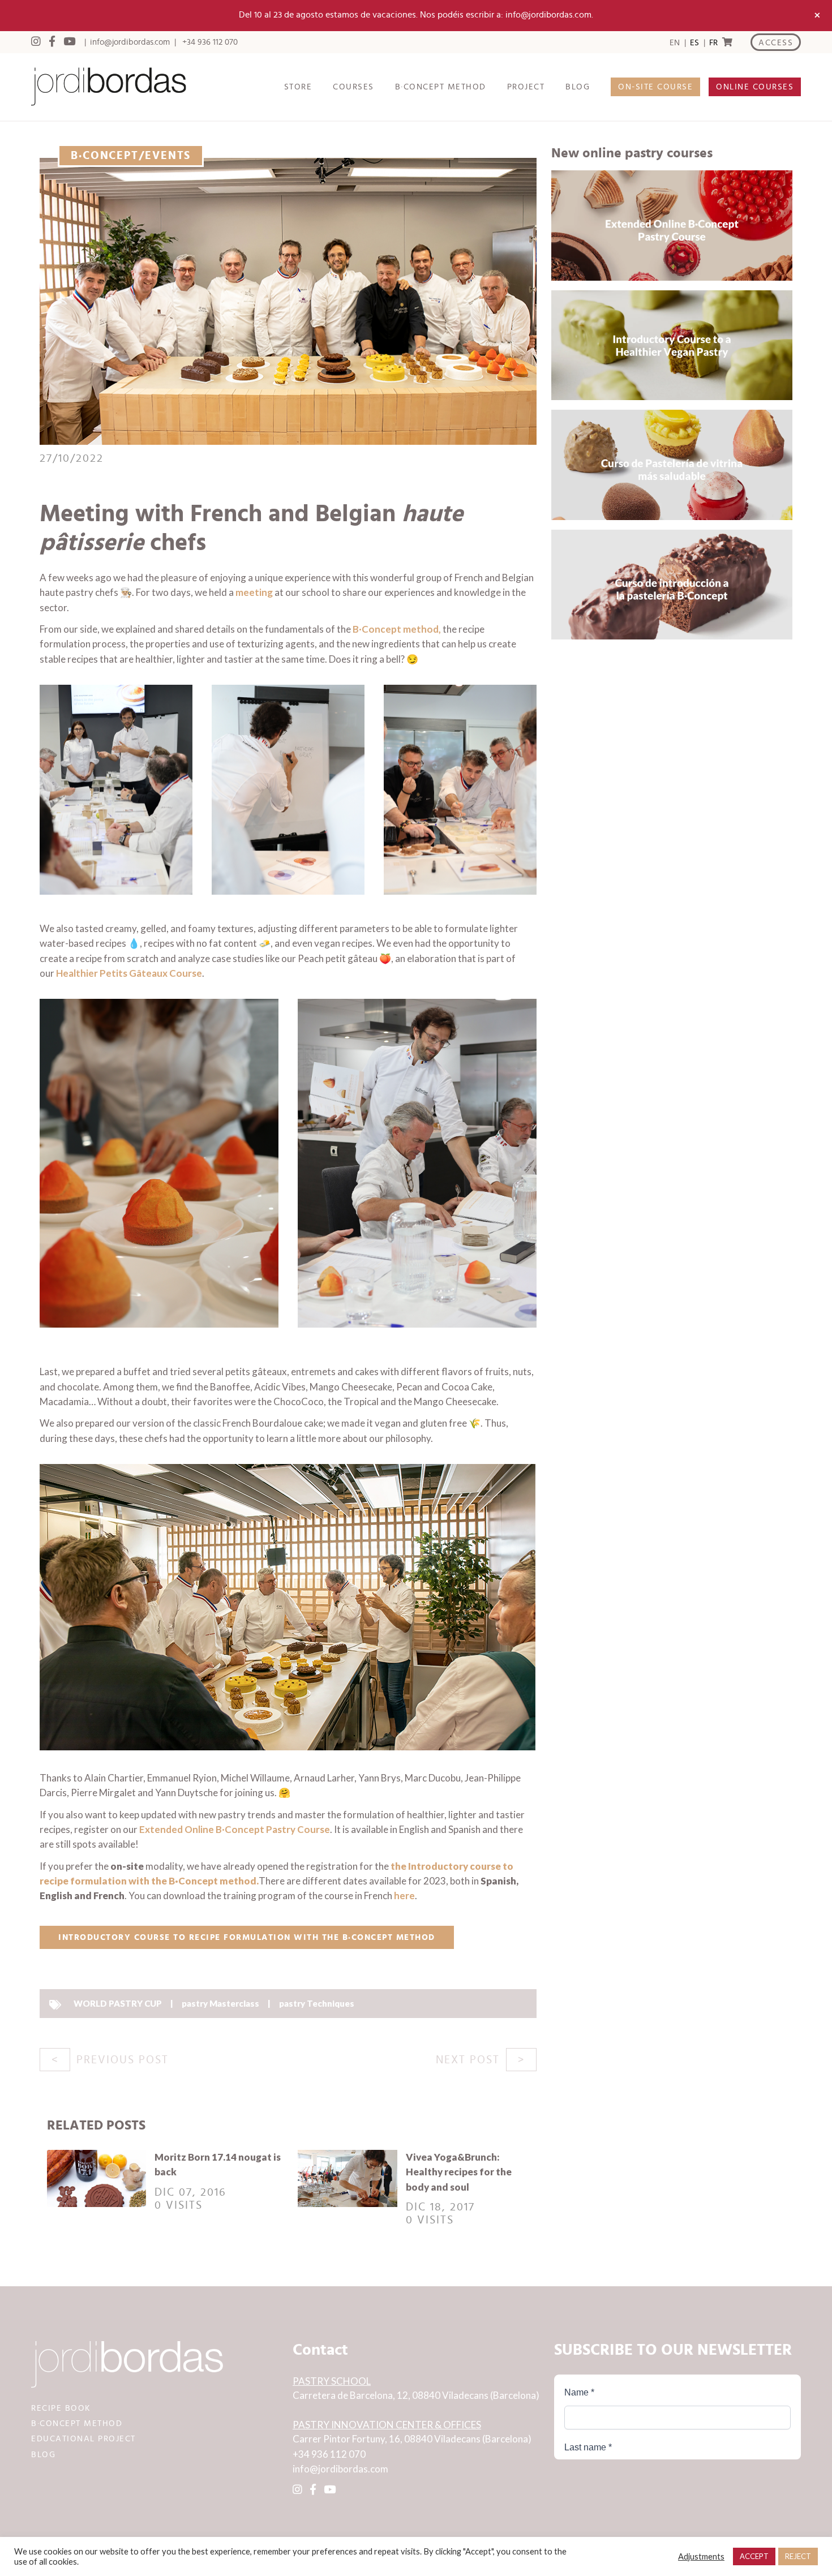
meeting (255, 592)
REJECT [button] (798, 2556)
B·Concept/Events (131, 156)
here (404, 1895)
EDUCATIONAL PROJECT (83, 2439)
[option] (694, 43)
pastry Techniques (317, 2003)
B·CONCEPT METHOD (441, 87)
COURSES (353, 87)
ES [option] (694, 43)
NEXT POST (468, 2060)
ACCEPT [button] (754, 2556)
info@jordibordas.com (130, 42)
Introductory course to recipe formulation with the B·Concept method (247, 1937)
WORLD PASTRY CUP (118, 2003)
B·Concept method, (397, 629)
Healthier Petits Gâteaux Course (129, 973)
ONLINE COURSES (755, 87)
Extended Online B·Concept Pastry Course (235, 1829)
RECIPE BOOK (61, 2408)
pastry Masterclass (220, 2003)
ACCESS (776, 43)
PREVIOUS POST (123, 2060)
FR (713, 43)
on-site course (655, 87)
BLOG (578, 87)
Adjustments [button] (701, 2556)
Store (298, 87)
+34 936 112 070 (210, 42)
